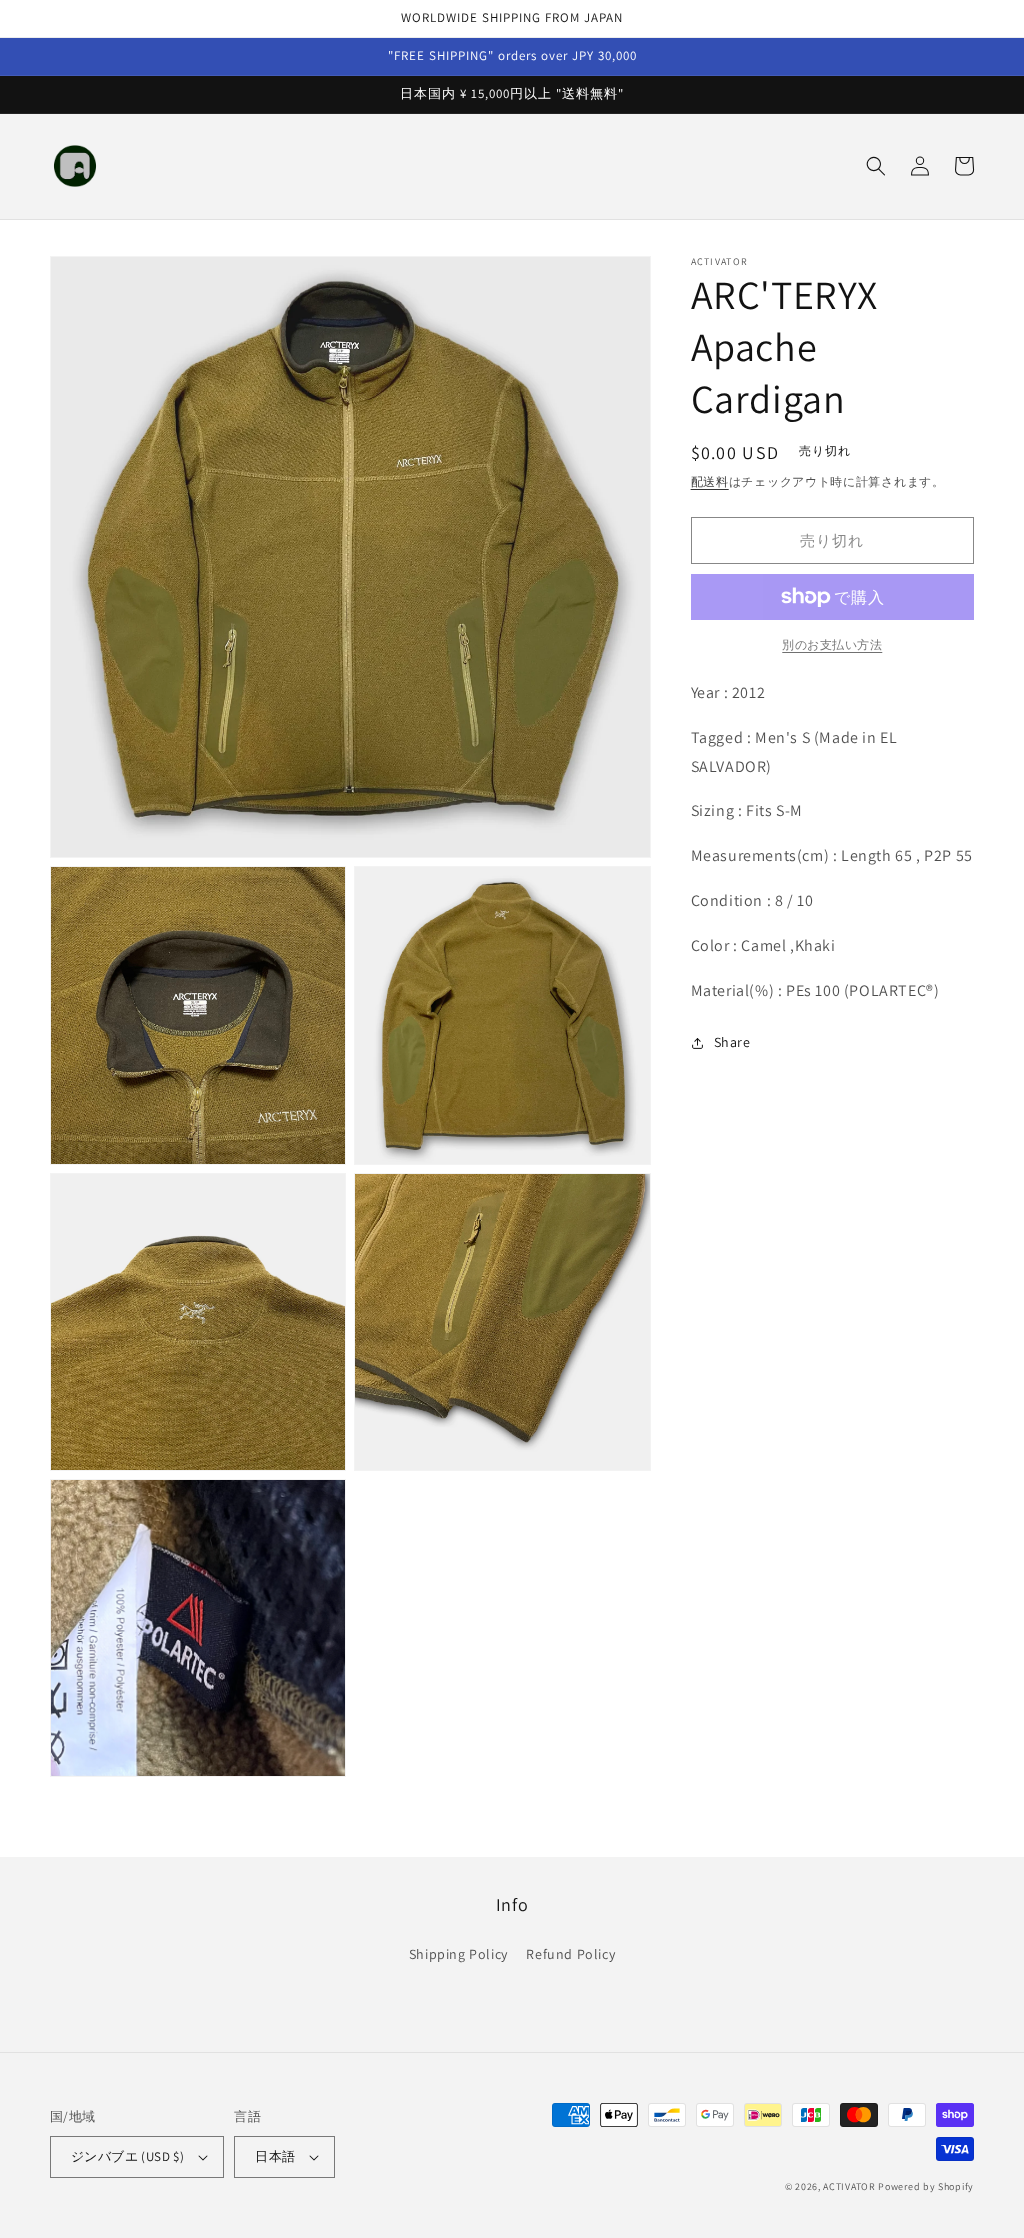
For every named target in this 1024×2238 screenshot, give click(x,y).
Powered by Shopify (926, 2186)
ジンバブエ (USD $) (127, 2156)
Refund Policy (570, 1954)
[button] (876, 166)
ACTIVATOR (849, 2186)
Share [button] (732, 1042)
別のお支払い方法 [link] (832, 644)
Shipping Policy (458, 1954)
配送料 (710, 481)
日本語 (275, 2156)
